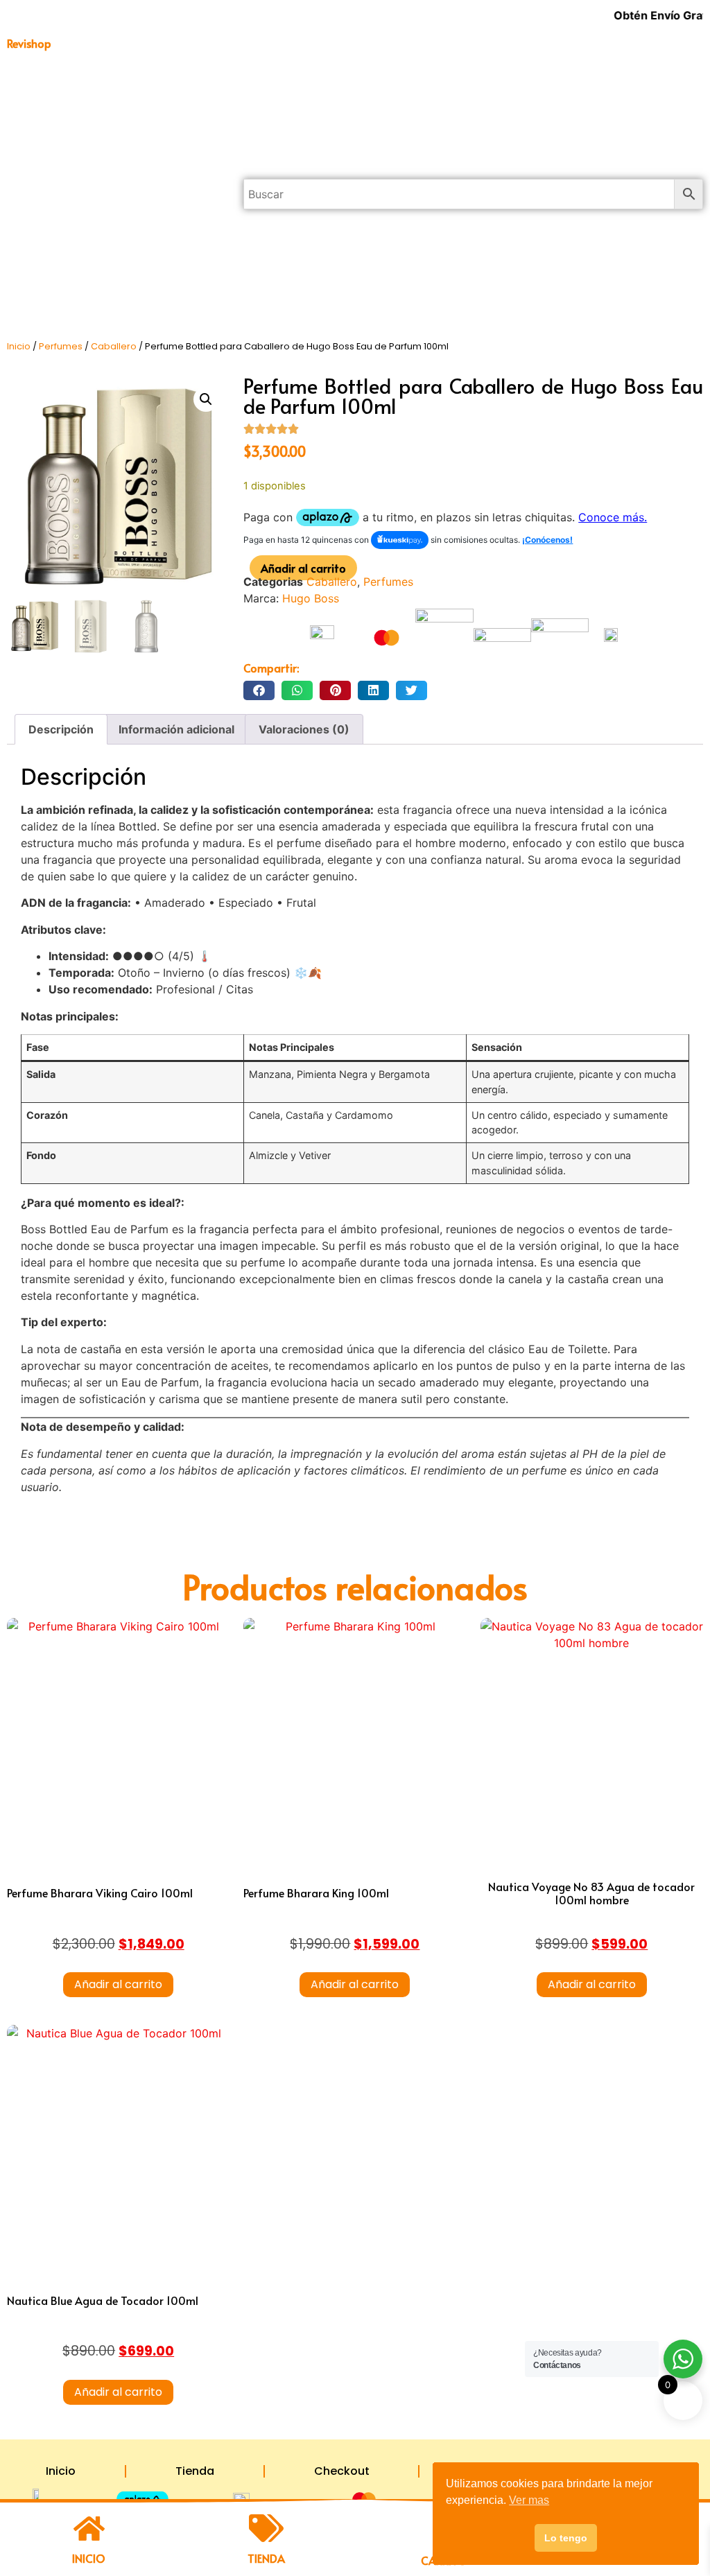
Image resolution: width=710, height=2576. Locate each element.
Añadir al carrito (303, 568)
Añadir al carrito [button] (118, 1984)
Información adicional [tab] (176, 729)
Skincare (111, 306)
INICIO (89, 2558)
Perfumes (112, 178)
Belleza (118, 82)
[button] (206, 399)
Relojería (112, 242)
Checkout (342, 2471)
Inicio (19, 346)
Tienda (195, 2471)
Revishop (29, 43)
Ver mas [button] (529, 2500)
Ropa (112, 274)
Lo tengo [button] (566, 2538)
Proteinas (118, 210)
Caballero (114, 346)
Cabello (119, 114)
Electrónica (118, 146)
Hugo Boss (311, 598)
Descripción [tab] (61, 729)
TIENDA (266, 2558)
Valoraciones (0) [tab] (304, 729)
